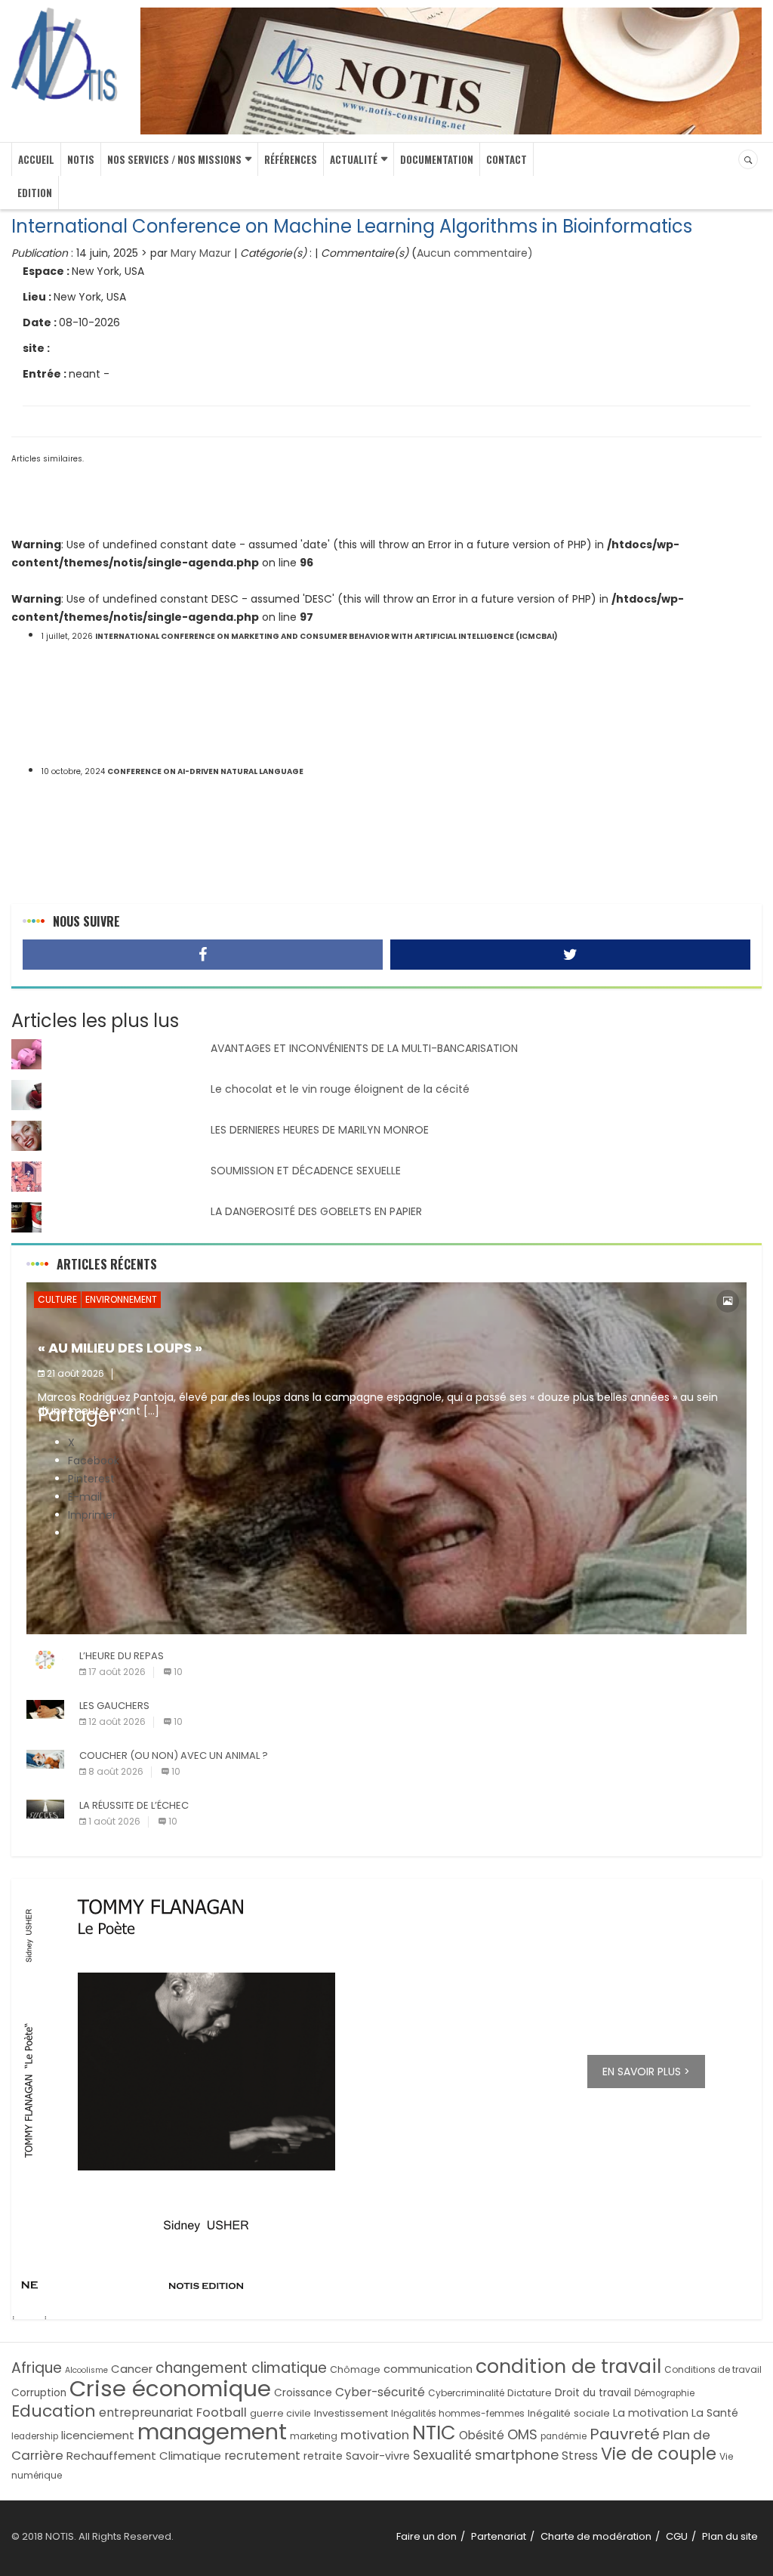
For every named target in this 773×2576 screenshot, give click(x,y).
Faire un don (427, 2536)
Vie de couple (659, 2454)
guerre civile (280, 2413)
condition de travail (568, 2366)
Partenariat (499, 2536)
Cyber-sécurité (380, 2392)
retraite (323, 2456)
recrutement (262, 2456)
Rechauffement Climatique (144, 2456)
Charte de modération (596, 2536)
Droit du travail (593, 2393)
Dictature (530, 2393)
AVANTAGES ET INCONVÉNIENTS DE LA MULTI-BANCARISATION (364, 1048)
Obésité (482, 2435)
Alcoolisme (86, 2370)
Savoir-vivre (378, 2456)
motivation (375, 2435)
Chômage (355, 2369)
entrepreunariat (146, 2412)
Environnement (121, 1299)
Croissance (303, 2393)
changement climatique (241, 2368)
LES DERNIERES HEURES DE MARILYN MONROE (320, 1130)
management (212, 2432)
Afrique (37, 2368)
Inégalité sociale (569, 2413)
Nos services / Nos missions (174, 159)
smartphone (517, 2455)
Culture (57, 1299)
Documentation (437, 159)
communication (428, 2369)
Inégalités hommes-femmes (458, 2413)
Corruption (39, 2393)
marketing (314, 2436)
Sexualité (442, 2455)
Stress (580, 2456)
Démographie (664, 2393)
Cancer (132, 2369)
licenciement (98, 2435)
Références (291, 159)
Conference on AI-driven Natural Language (205, 771)
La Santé (715, 2413)
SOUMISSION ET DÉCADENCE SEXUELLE (306, 1171)
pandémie (564, 2436)
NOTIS (81, 159)
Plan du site (730, 2536)
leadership (35, 2436)
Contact (507, 159)
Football (222, 2412)
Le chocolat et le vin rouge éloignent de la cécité (340, 1089)
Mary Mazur (201, 253)
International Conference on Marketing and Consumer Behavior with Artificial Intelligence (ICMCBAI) (326, 636)
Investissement (351, 2413)
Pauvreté (625, 2434)
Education (54, 2411)
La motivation (651, 2413)
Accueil (36, 159)
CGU (677, 2536)
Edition (35, 193)
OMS (522, 2434)
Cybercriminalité (466, 2393)
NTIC (434, 2433)
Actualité (354, 159)
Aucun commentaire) (475, 253)
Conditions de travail (713, 2369)
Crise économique (170, 2388)
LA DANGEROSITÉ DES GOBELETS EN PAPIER (316, 1211)
